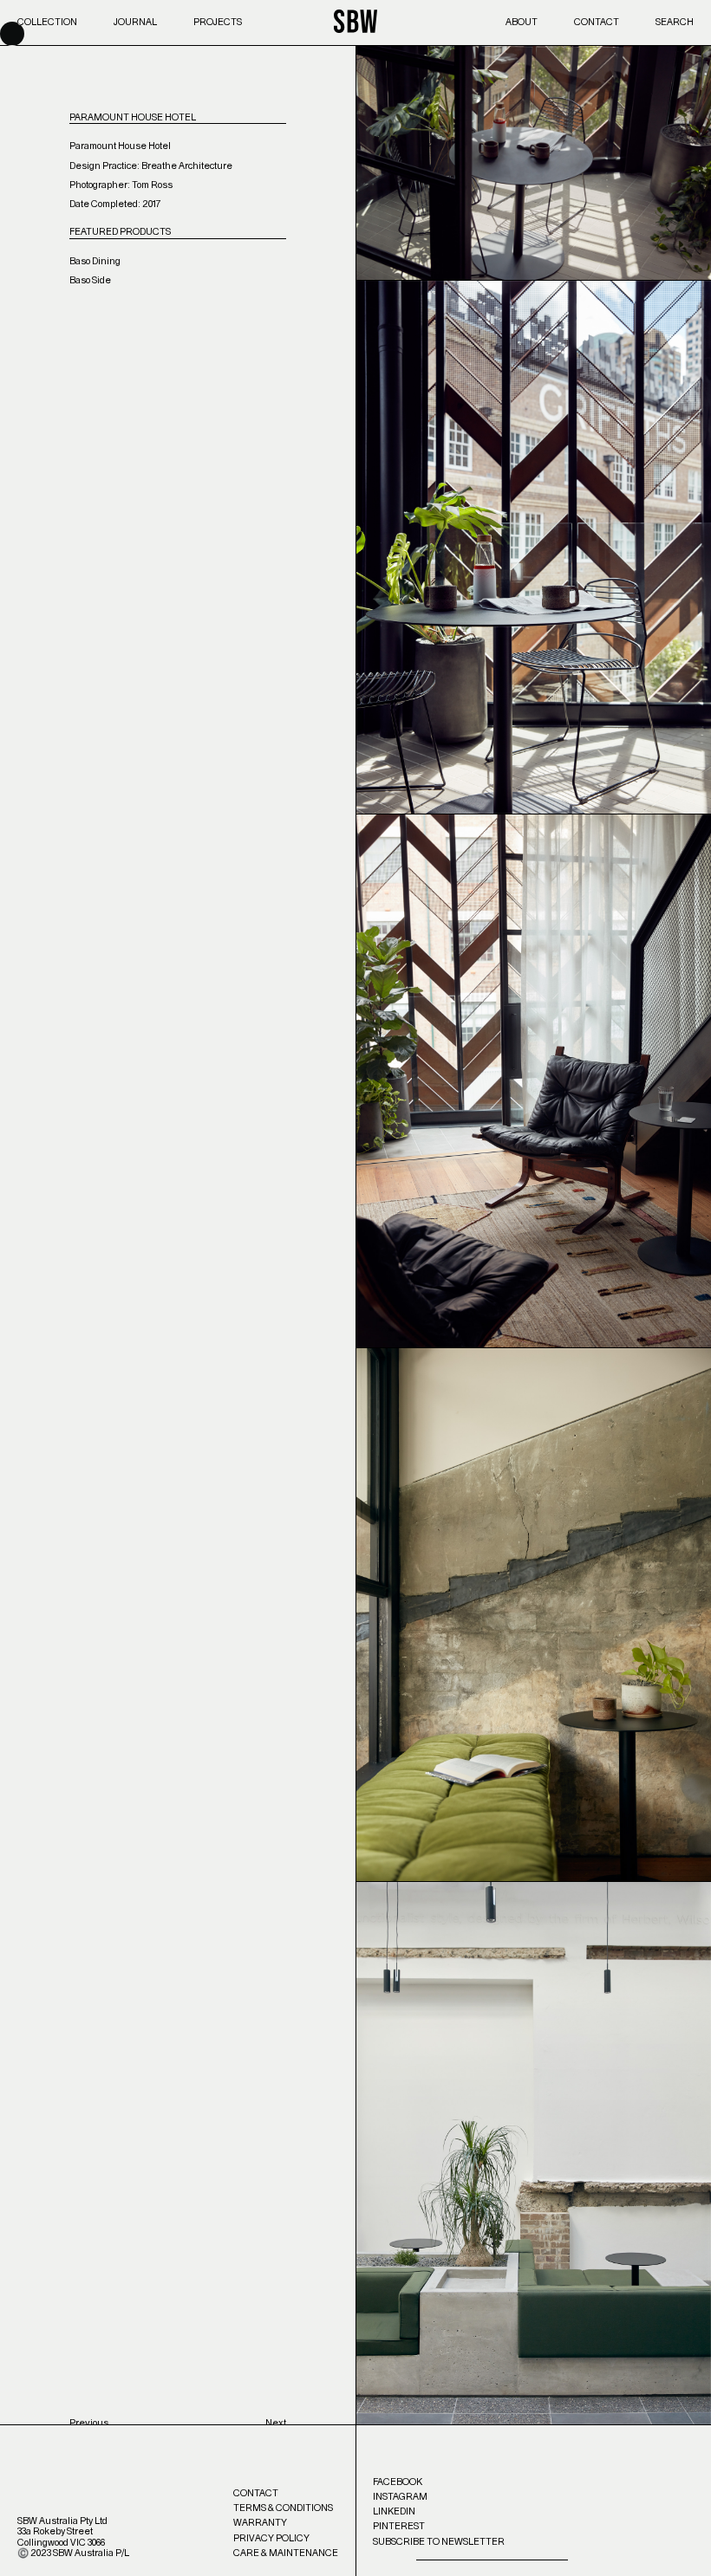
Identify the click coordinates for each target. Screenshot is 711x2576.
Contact (597, 22)
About (522, 22)
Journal (135, 22)
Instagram (400, 2497)
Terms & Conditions (283, 2508)
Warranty (260, 2523)
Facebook (398, 2482)
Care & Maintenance (286, 2553)
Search (675, 22)
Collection (47, 22)
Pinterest (399, 2526)
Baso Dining (95, 261)
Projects (218, 22)
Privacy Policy (271, 2538)
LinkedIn (394, 2511)
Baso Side (90, 280)
